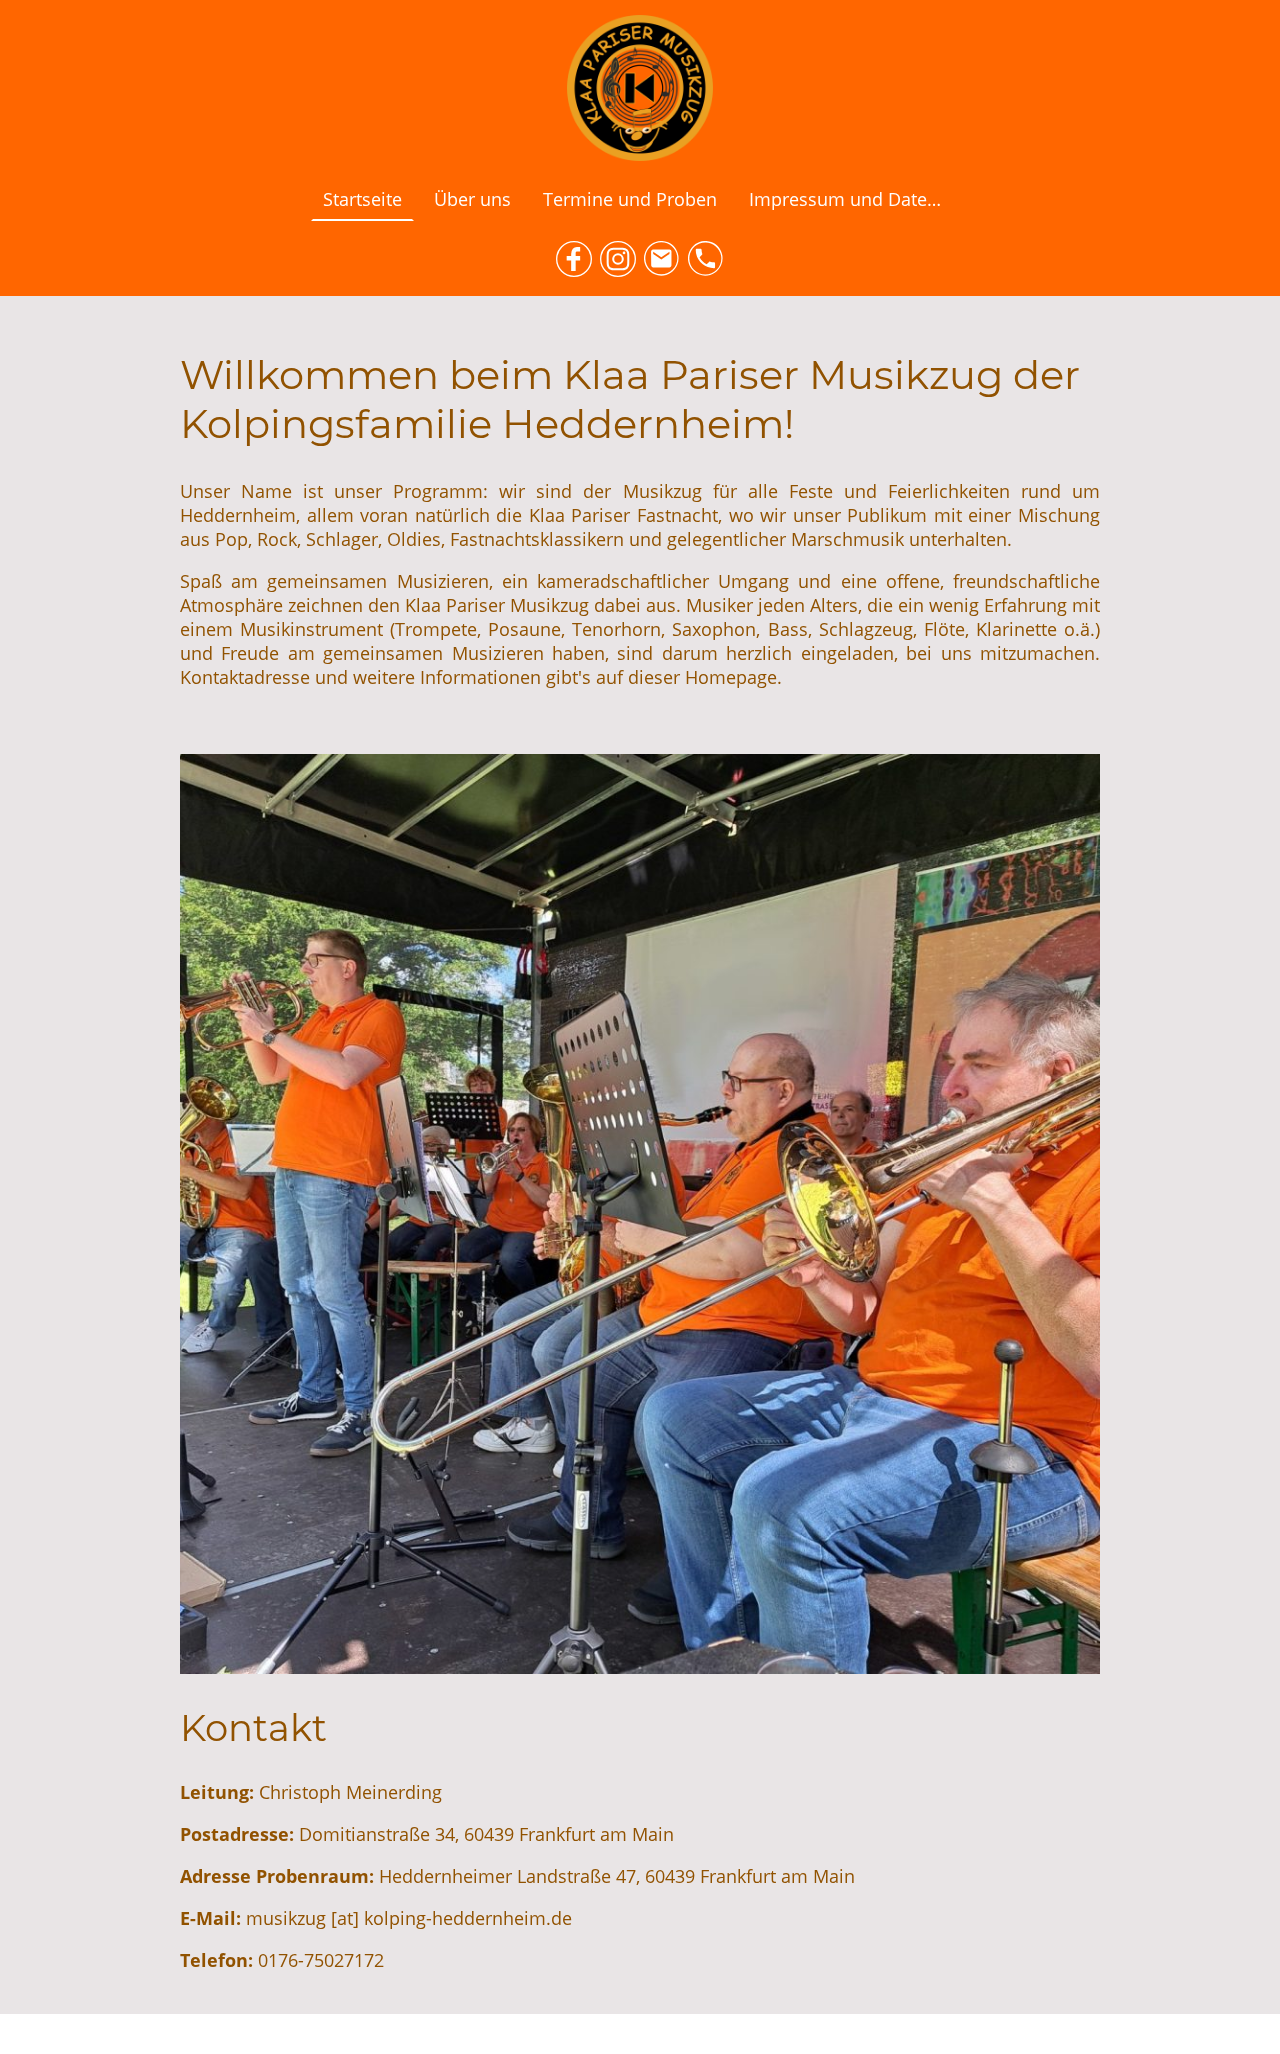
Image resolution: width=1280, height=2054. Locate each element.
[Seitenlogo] (640, 88)
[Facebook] (574, 259)
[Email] (662, 259)
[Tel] (706, 259)
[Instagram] (618, 259)
